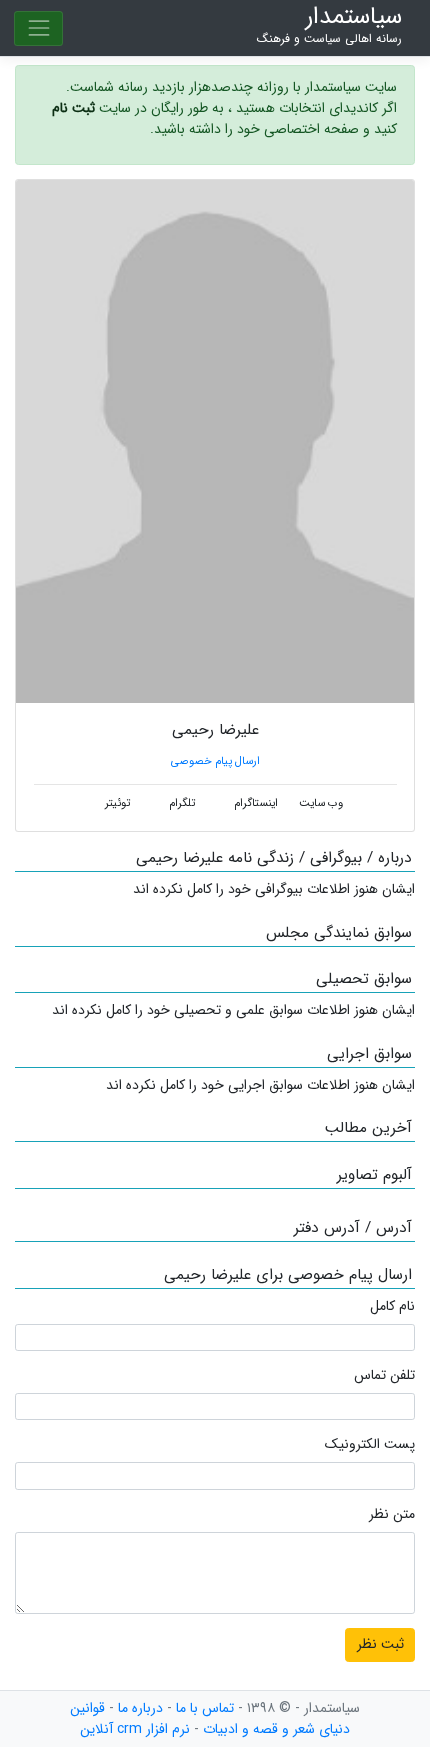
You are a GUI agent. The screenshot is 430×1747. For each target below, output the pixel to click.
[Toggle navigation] (38, 28)
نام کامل (392, 1306)
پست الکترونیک (370, 1444)
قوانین (87, 1708)
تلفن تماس (384, 1375)
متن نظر (392, 1514)
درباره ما (140, 1708)
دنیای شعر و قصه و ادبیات (276, 1729)
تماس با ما (205, 1708)
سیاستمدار (329, 25)
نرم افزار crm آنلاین (135, 1729)
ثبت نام (73, 108)
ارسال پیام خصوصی (215, 761)
